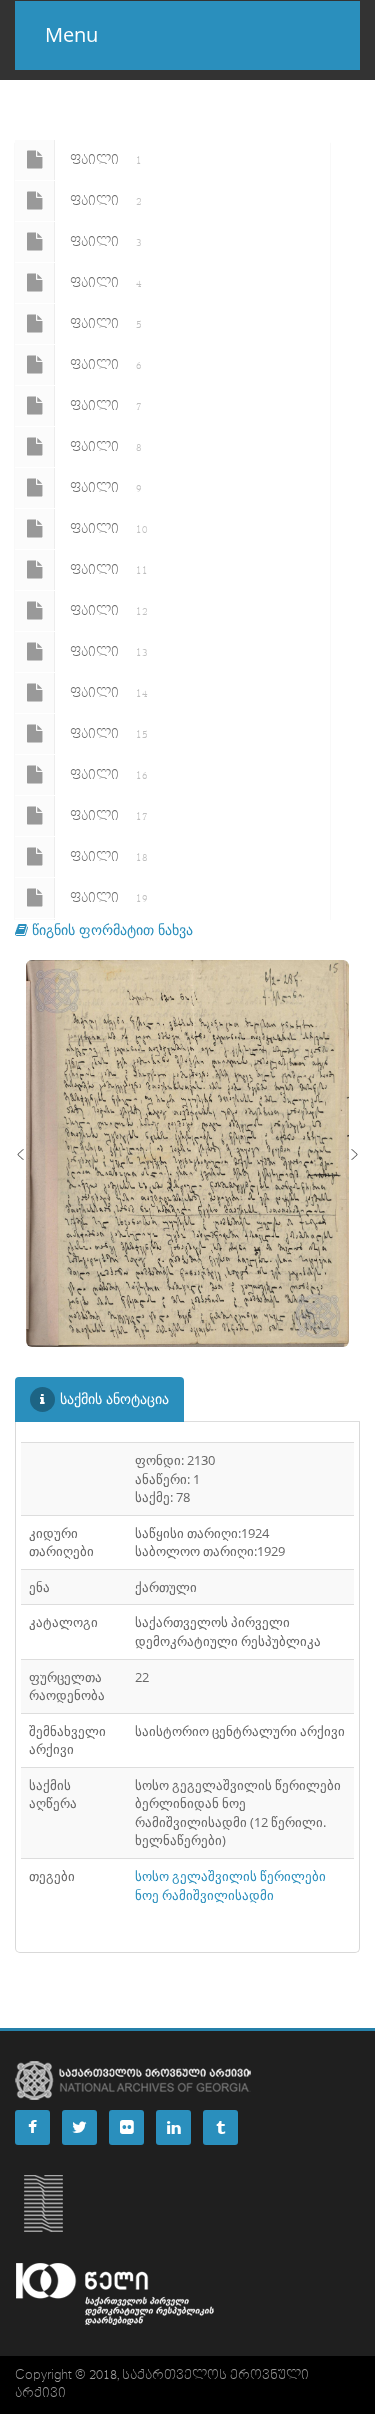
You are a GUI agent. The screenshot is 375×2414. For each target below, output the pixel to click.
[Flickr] (126, 2127)
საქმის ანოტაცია (114, 1398)
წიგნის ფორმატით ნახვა (110, 929)
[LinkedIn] (173, 2127)
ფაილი (106, 160)
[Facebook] (32, 2127)
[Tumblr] (220, 2127)
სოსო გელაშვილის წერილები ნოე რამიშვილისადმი (230, 1885)
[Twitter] (79, 2127)
